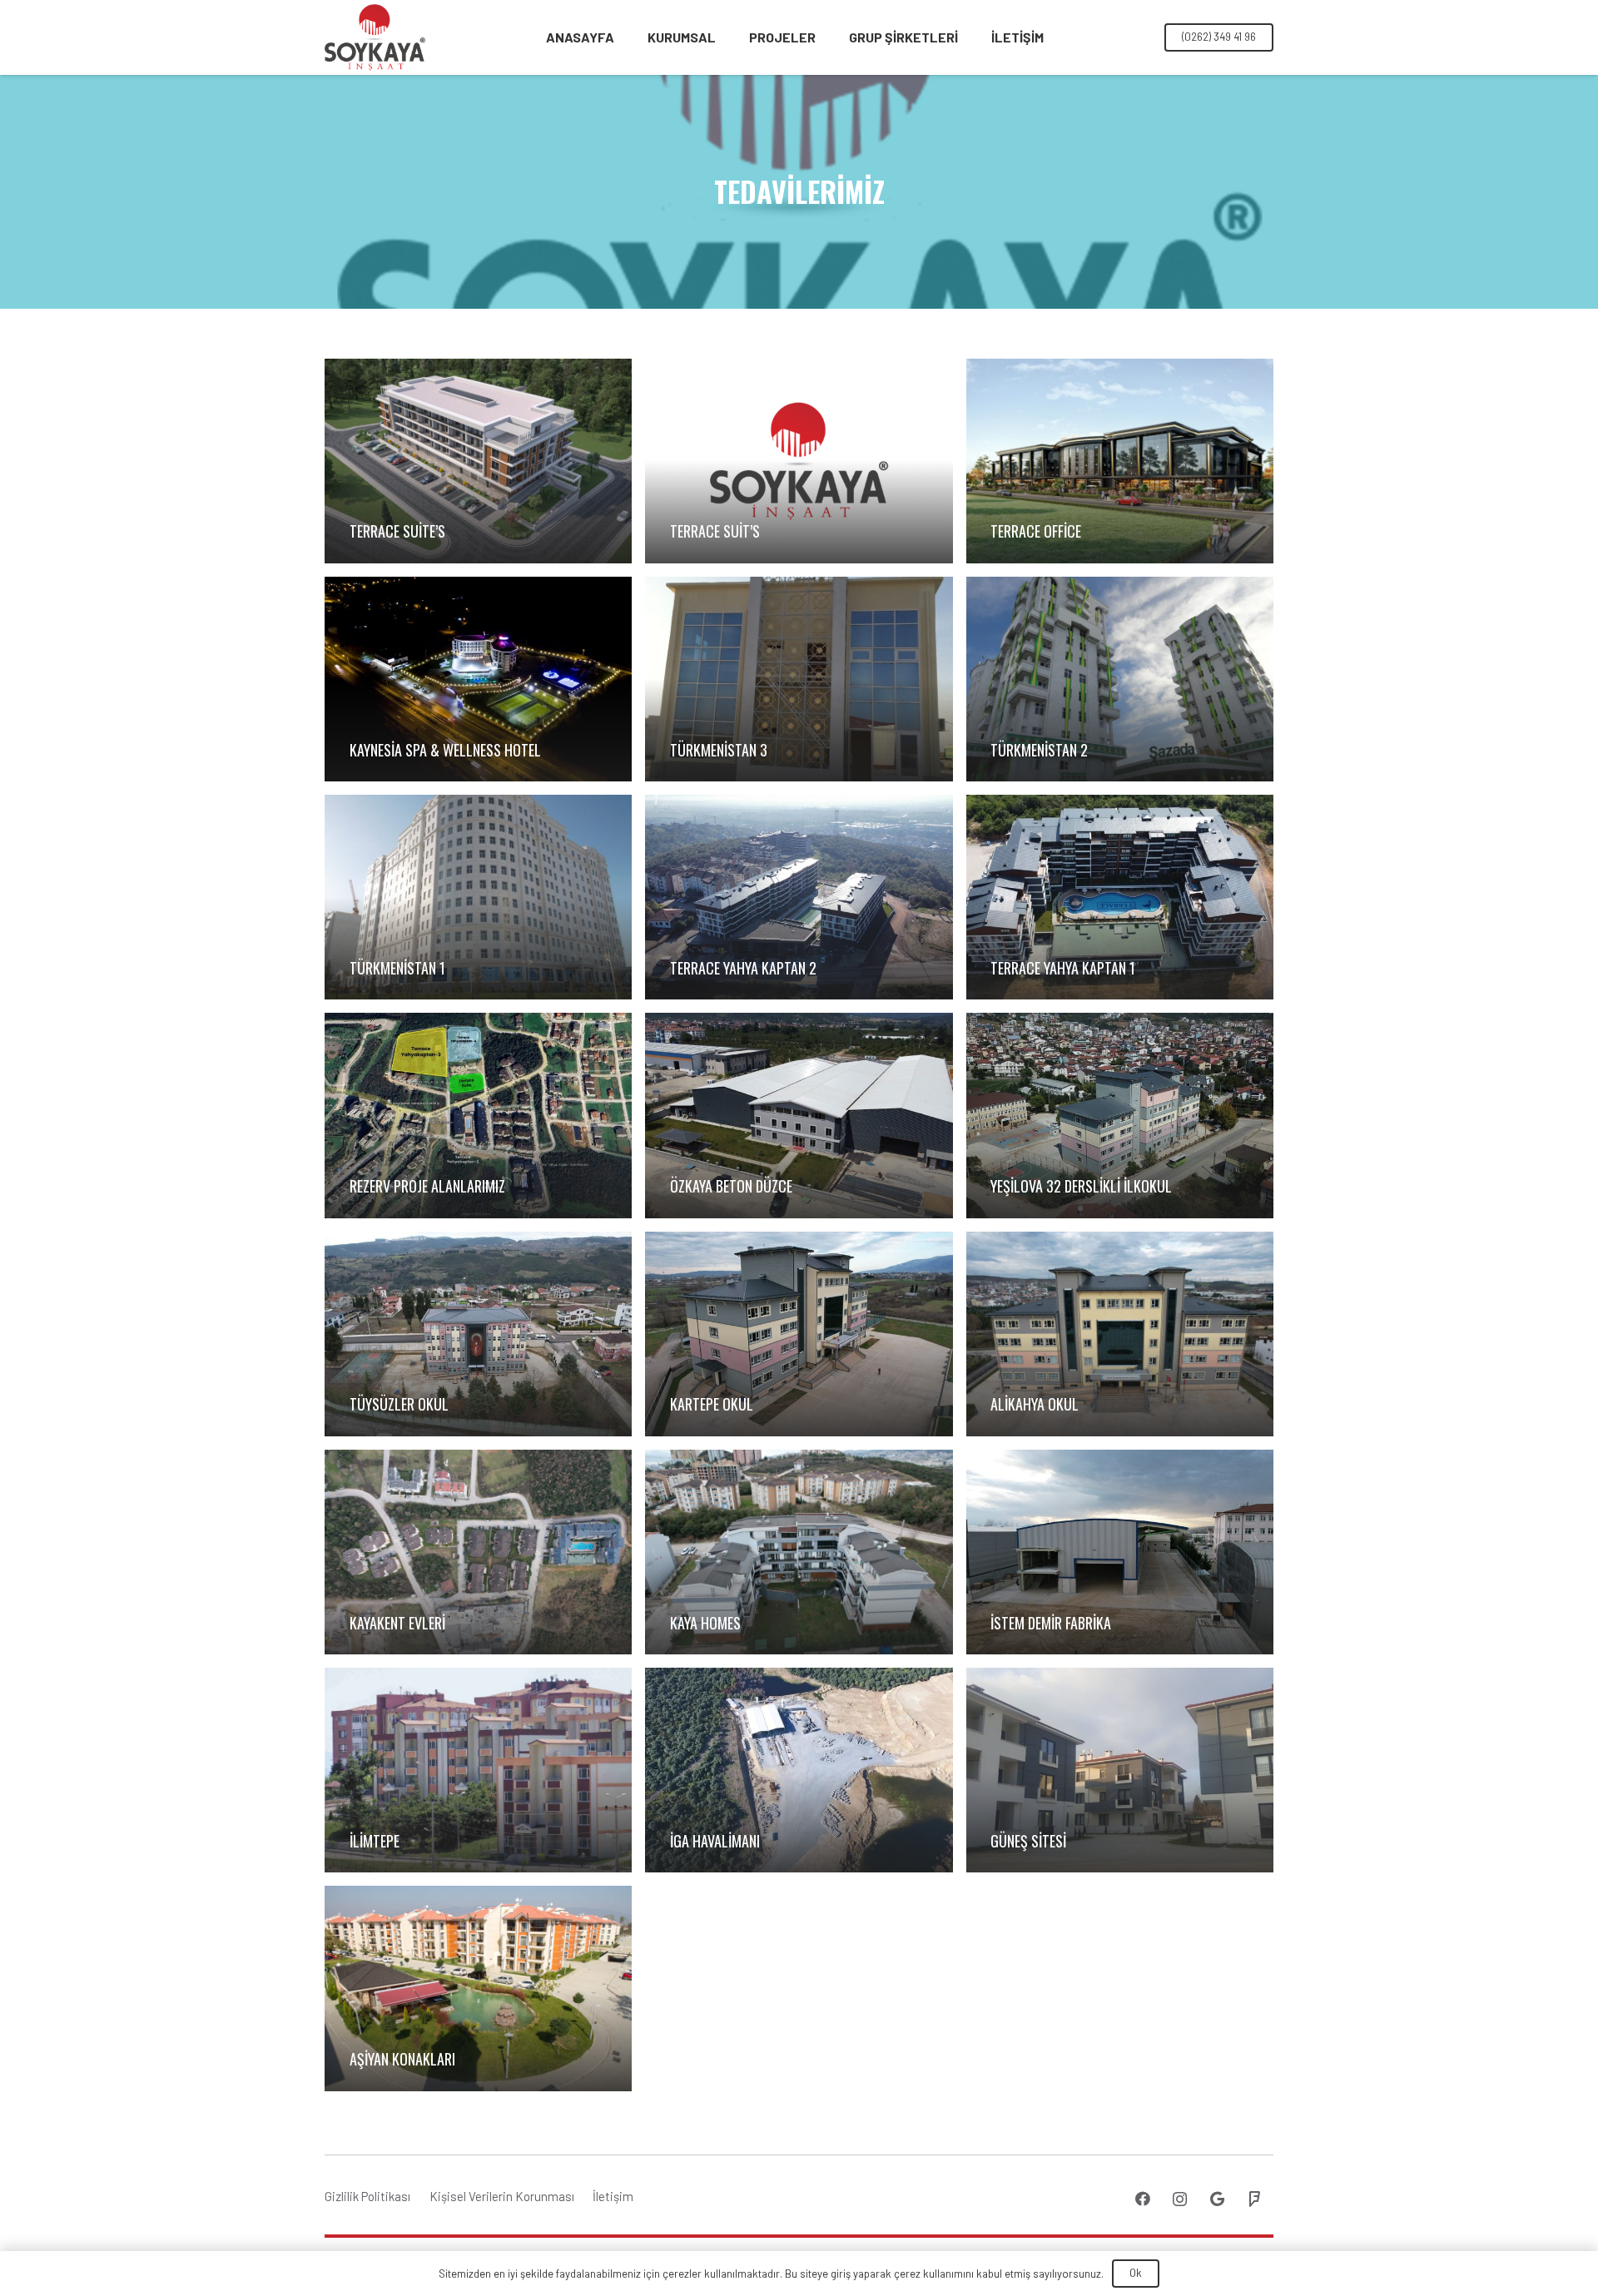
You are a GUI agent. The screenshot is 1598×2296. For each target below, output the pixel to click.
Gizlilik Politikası (367, 2196)
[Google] (1217, 2199)
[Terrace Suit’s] (799, 461)
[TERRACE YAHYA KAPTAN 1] (1120, 897)
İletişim (613, 2196)
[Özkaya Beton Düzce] (799, 1115)
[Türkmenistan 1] (478, 897)
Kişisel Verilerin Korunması (502, 2196)
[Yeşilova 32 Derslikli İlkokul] (1120, 1115)
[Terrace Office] (1120, 461)
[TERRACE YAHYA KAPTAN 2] (799, 897)
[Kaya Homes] (799, 1552)
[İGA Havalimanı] (799, 1770)
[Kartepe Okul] (799, 1334)
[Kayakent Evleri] (478, 1552)
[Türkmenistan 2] (1120, 679)
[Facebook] (1142, 2199)
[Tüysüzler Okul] (478, 1334)
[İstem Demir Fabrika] (1120, 1552)
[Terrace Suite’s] (478, 461)
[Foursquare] (1255, 2199)
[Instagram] (1180, 2199)
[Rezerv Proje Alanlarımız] (478, 1115)
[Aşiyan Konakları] (478, 1988)
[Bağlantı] (375, 37)
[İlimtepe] (478, 1770)
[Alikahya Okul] (1120, 1334)
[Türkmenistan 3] (799, 679)
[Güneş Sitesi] (1120, 1770)
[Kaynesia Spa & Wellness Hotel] (478, 679)
